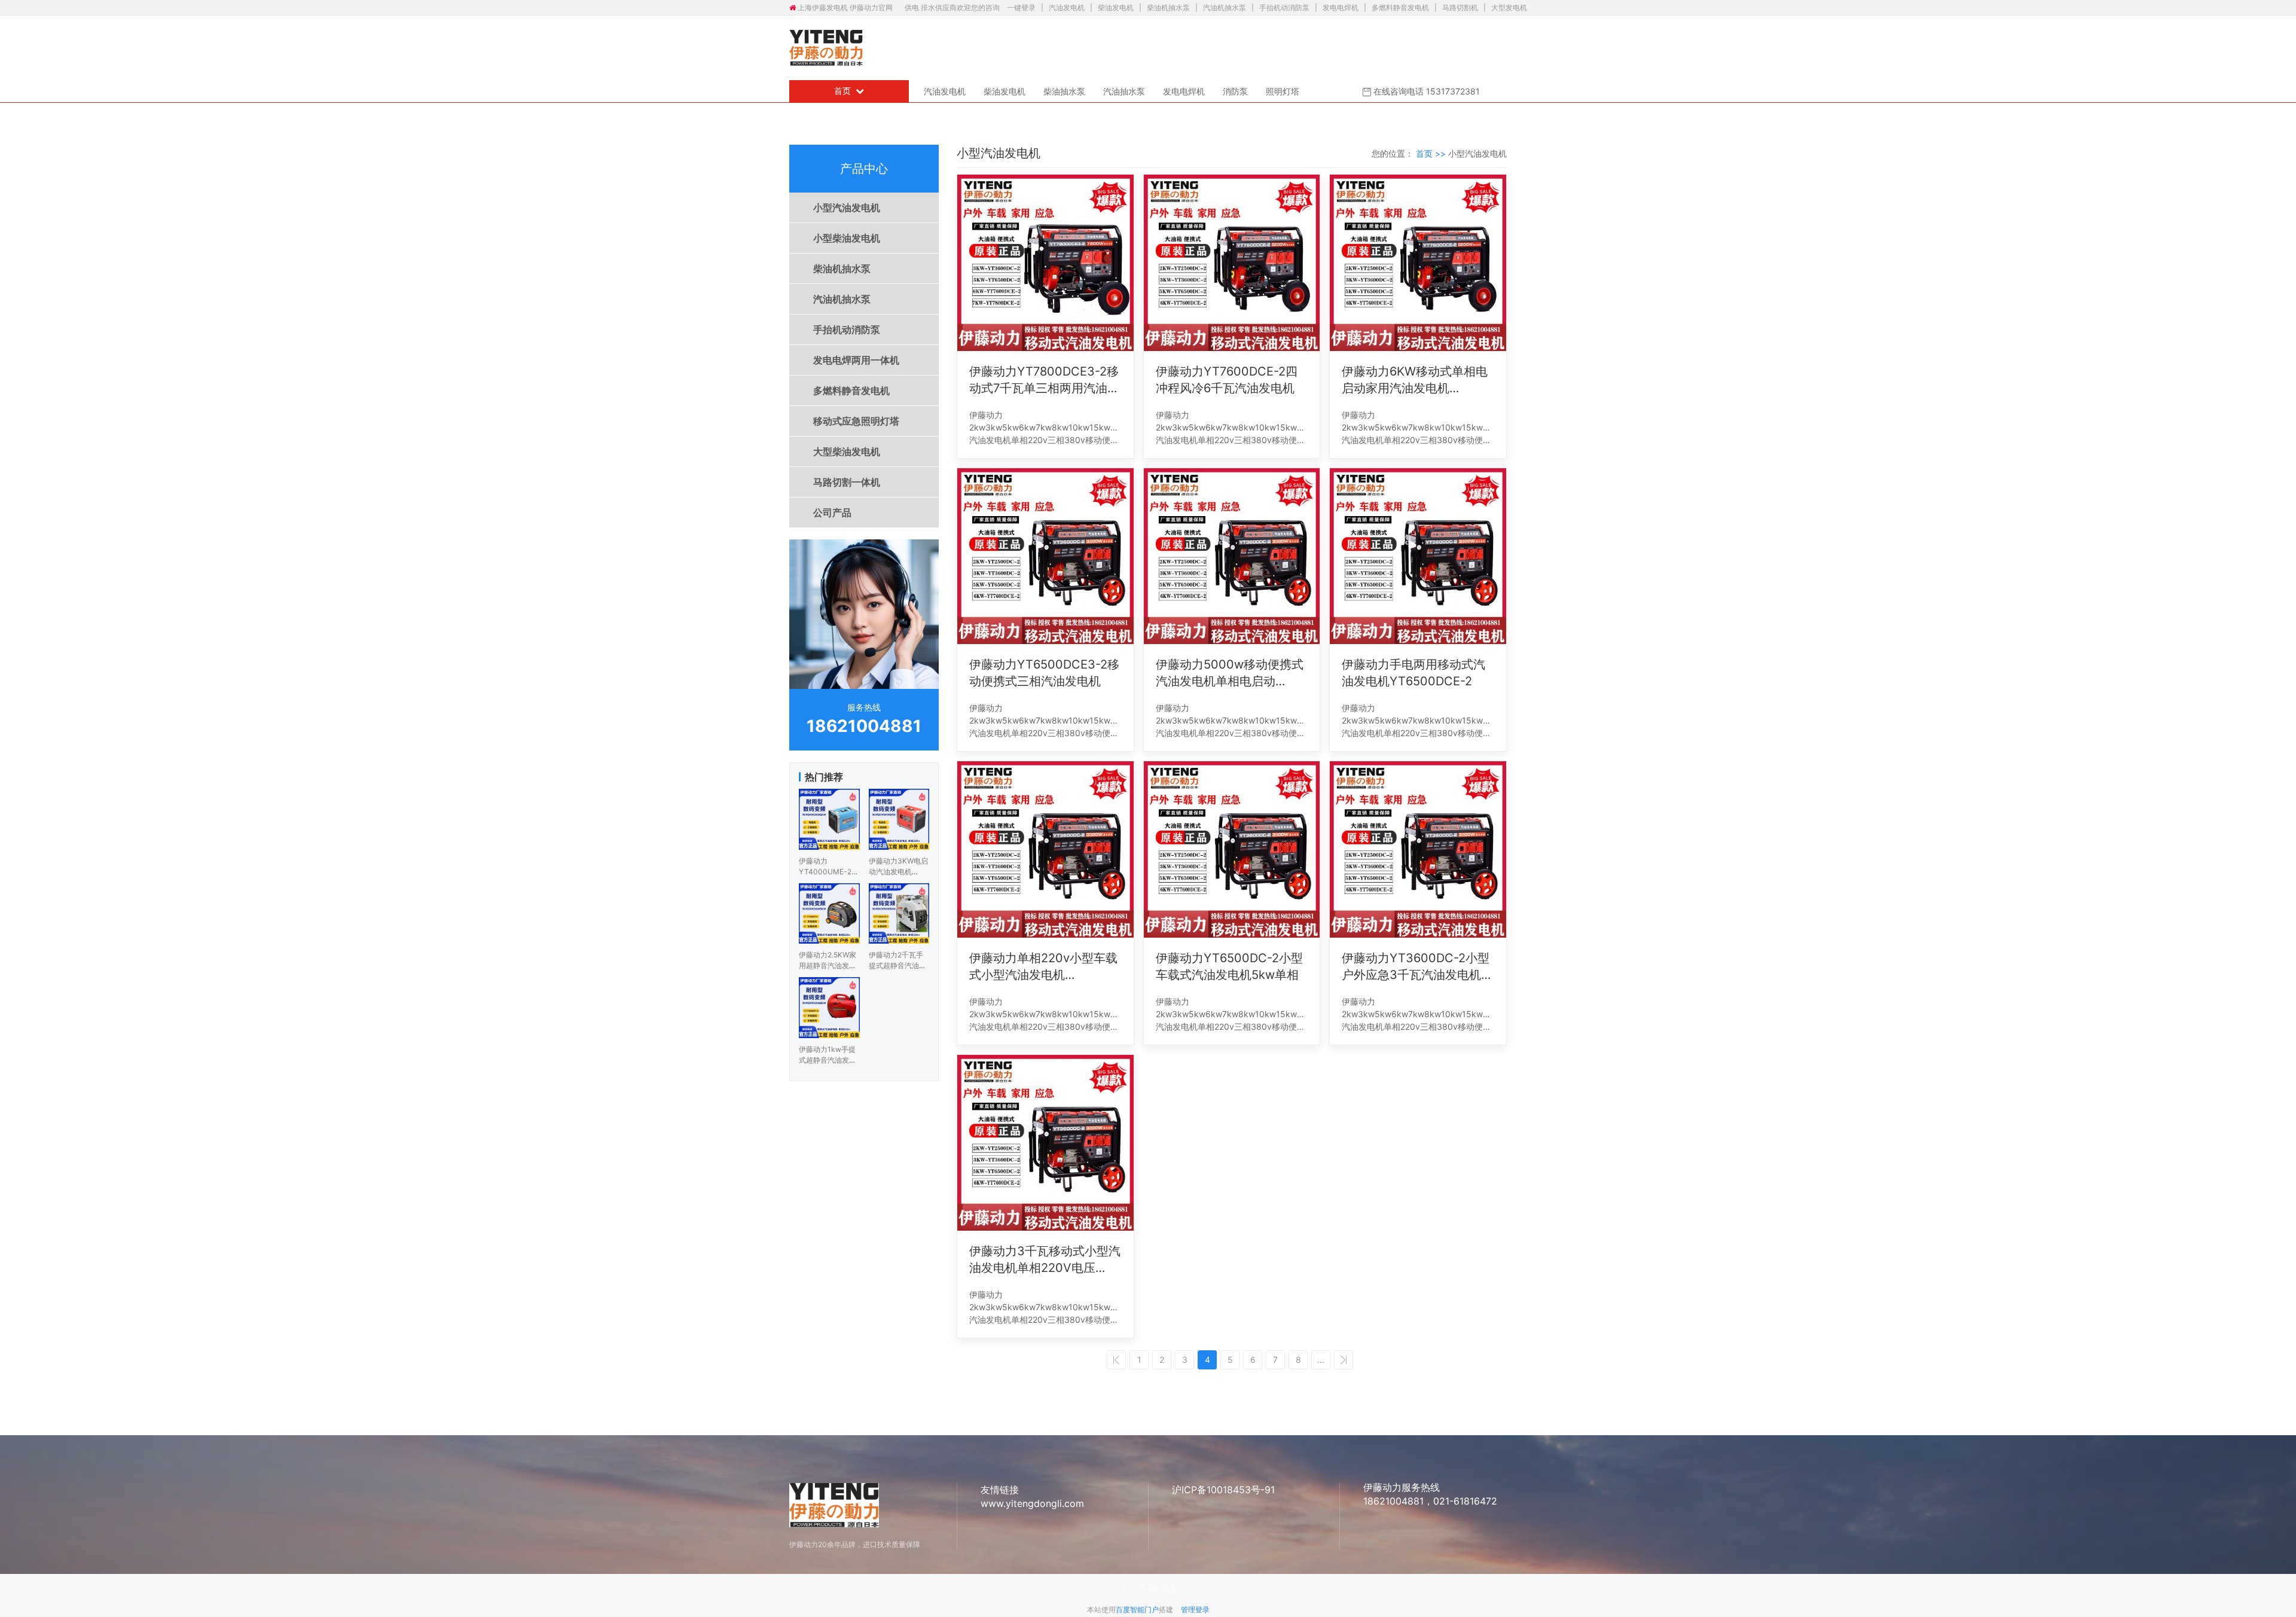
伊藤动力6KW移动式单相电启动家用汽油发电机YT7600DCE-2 (1415, 380)
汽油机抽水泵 (1225, 7)
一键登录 (1022, 7)
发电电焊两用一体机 (856, 360)
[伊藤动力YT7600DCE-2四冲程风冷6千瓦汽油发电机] (1232, 263)
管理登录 (1195, 1610)
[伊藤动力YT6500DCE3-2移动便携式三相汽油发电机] (1045, 556)
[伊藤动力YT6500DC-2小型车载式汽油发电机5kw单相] (1232, 849)
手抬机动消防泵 (1284, 7)
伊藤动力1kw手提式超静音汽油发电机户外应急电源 (828, 1060)
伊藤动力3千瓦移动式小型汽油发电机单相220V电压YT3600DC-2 (1045, 1260)
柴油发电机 (1116, 7)
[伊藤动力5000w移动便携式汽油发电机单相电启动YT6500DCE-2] (1232, 556)
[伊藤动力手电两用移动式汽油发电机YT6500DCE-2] (1418, 556)
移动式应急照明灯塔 (856, 421)
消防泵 (1235, 91)
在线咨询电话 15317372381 (1425, 91)
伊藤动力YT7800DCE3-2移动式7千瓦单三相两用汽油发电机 (1044, 380)
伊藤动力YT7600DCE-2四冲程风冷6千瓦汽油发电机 (1227, 380)
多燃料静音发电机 (1400, 7)
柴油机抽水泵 (1168, 7)
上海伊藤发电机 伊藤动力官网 (845, 7)
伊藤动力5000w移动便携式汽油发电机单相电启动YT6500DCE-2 (1230, 673)
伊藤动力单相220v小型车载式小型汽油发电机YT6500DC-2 (1043, 967)
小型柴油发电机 (847, 238)
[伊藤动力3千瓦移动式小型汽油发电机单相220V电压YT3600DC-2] (1045, 1143)
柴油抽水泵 (1064, 91)
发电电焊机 (1341, 7)
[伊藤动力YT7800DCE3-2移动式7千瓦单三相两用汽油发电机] (1045, 263)
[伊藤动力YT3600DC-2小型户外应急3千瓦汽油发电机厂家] (1418, 849)
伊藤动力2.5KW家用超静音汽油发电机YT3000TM (828, 965)
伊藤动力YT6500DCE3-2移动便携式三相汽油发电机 (1044, 673)
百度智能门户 (1137, 1610)
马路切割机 (1460, 7)
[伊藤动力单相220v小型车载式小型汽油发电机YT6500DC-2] (1045, 849)
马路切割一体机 (847, 482)
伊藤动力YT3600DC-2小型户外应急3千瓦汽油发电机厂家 (1417, 967)
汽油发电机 (1067, 7)
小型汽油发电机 (847, 208)
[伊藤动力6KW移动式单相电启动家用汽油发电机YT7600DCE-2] (1418, 263)
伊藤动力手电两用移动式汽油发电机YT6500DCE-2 (1413, 673)
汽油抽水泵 (1124, 91)
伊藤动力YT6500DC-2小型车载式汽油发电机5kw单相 (1229, 966)
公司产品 (832, 512)
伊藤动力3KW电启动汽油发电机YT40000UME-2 (898, 872)
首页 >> (1432, 153)
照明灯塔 (1283, 91)
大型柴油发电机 (847, 451)
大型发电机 (1509, 7)
